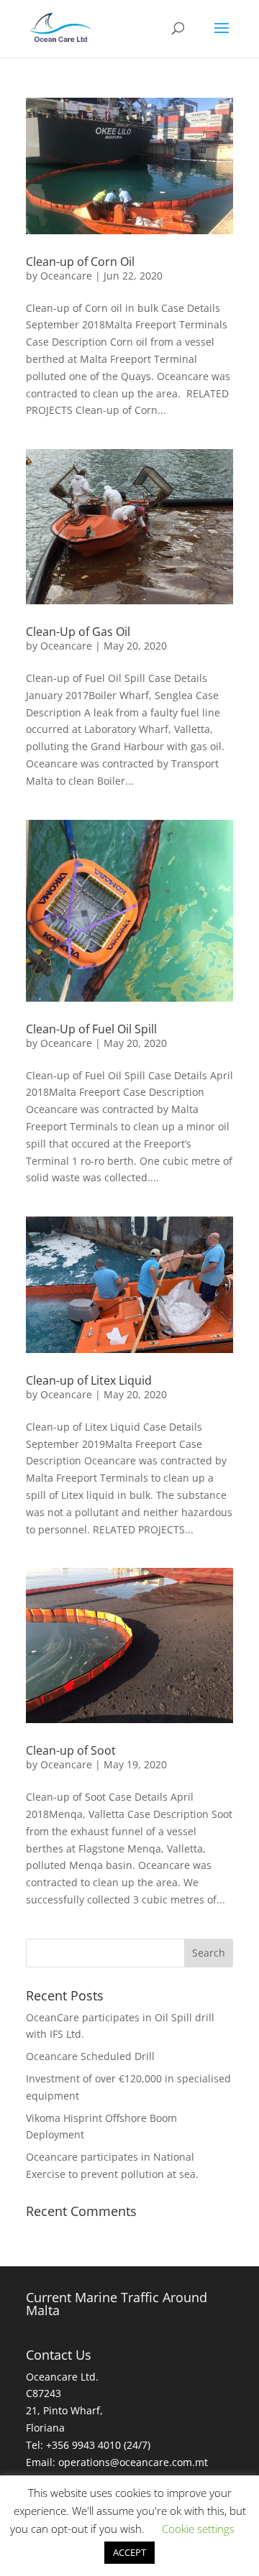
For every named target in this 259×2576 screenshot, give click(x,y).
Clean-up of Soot (71, 1750)
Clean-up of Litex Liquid (89, 1380)
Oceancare (66, 276)
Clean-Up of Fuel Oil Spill (91, 1029)
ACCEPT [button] (129, 2552)
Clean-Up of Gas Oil (78, 632)
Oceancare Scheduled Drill (90, 2056)
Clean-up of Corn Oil (80, 262)
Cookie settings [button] (198, 2529)
